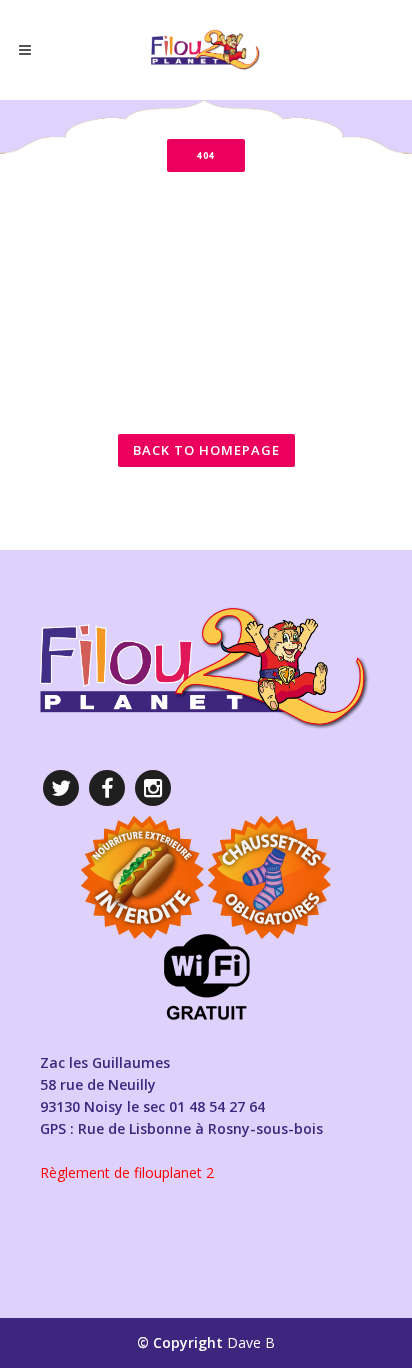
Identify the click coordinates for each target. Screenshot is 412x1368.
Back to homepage (206, 450)
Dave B (251, 1342)
